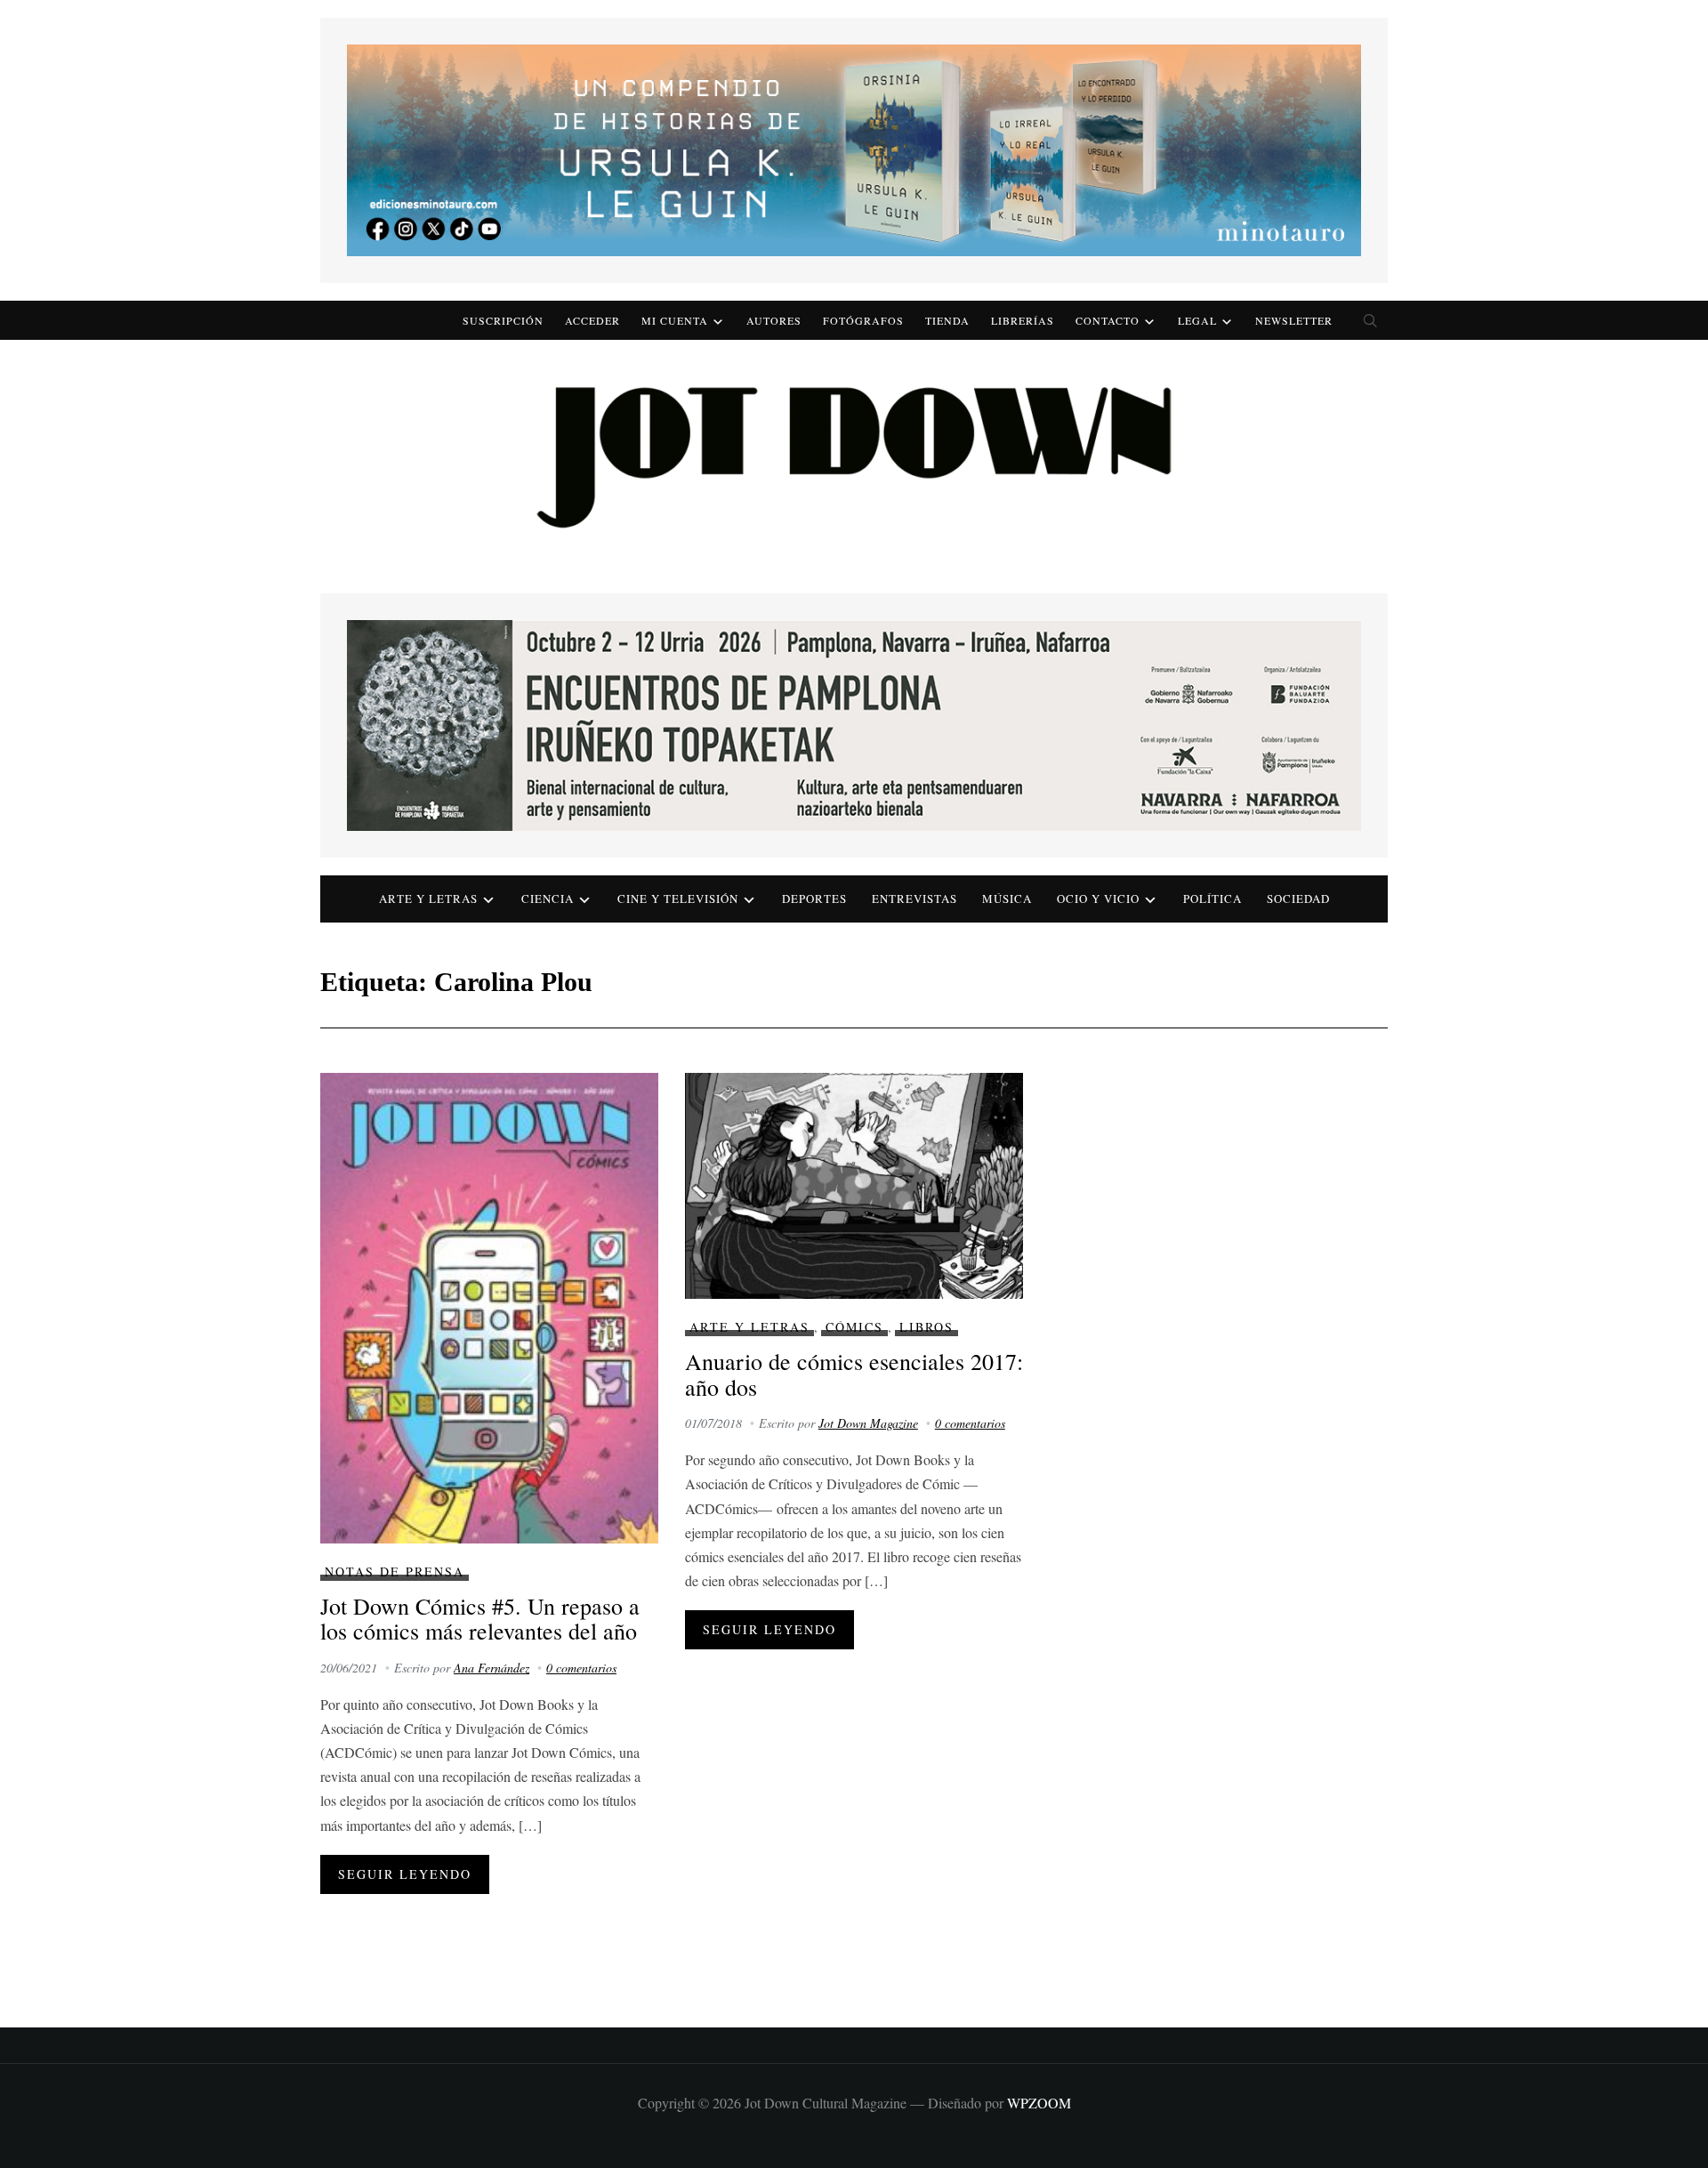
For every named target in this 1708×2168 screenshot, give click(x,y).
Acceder (592, 320)
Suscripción (503, 320)
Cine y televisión (678, 899)
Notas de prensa (395, 1572)
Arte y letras (428, 899)
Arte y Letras (749, 1327)
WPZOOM (1039, 2103)
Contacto (1108, 320)
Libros (927, 1327)
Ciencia (548, 899)
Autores (774, 320)
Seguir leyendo (405, 1874)
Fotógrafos (863, 320)
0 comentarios (581, 1668)
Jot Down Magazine (868, 1423)
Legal (1197, 320)
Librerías (1023, 320)
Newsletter (1294, 320)
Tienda (947, 320)
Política (1213, 899)
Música (1007, 899)
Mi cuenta (675, 320)
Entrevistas (914, 899)
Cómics (854, 1327)
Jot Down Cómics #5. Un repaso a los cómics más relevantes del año (480, 1619)
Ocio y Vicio (1098, 899)
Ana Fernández (491, 1668)
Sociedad (1298, 899)
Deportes (814, 899)
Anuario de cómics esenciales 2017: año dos (854, 1374)
